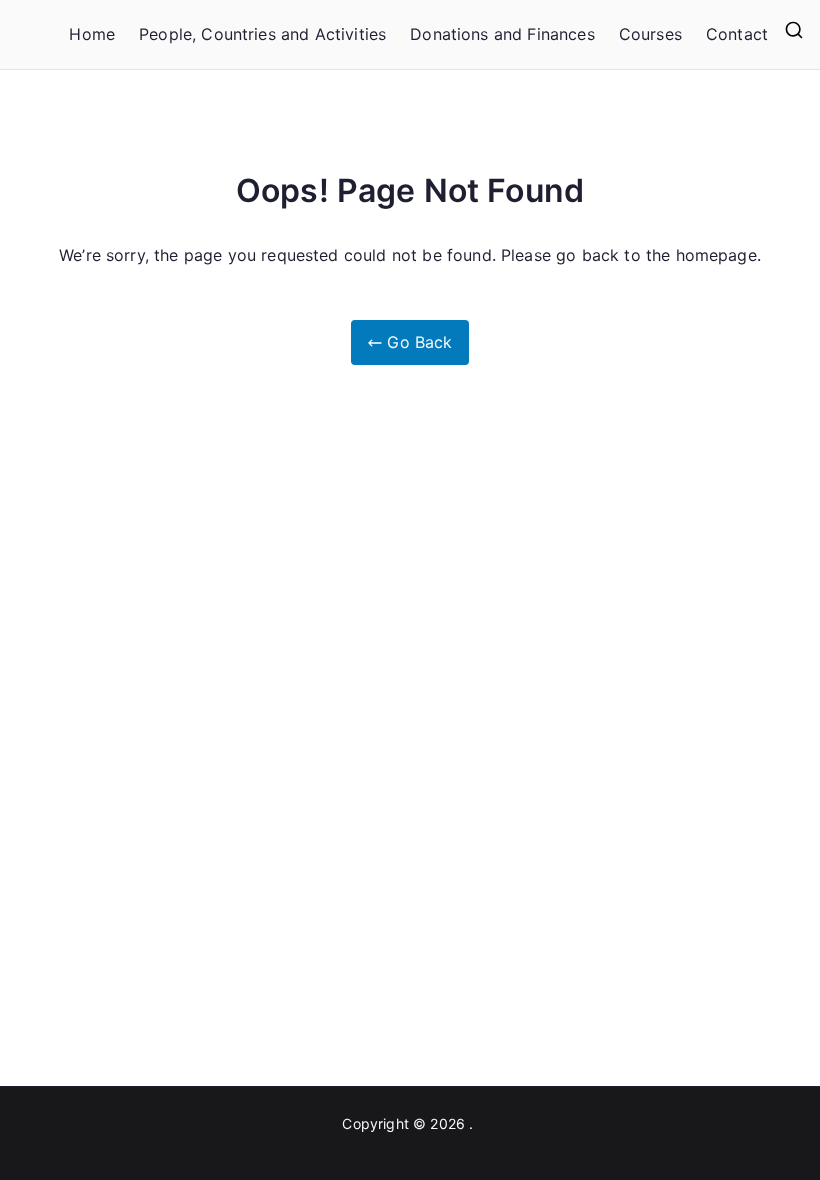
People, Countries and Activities (262, 34)
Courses (650, 34)
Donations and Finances (502, 34)
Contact (737, 34)
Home (92, 34)
